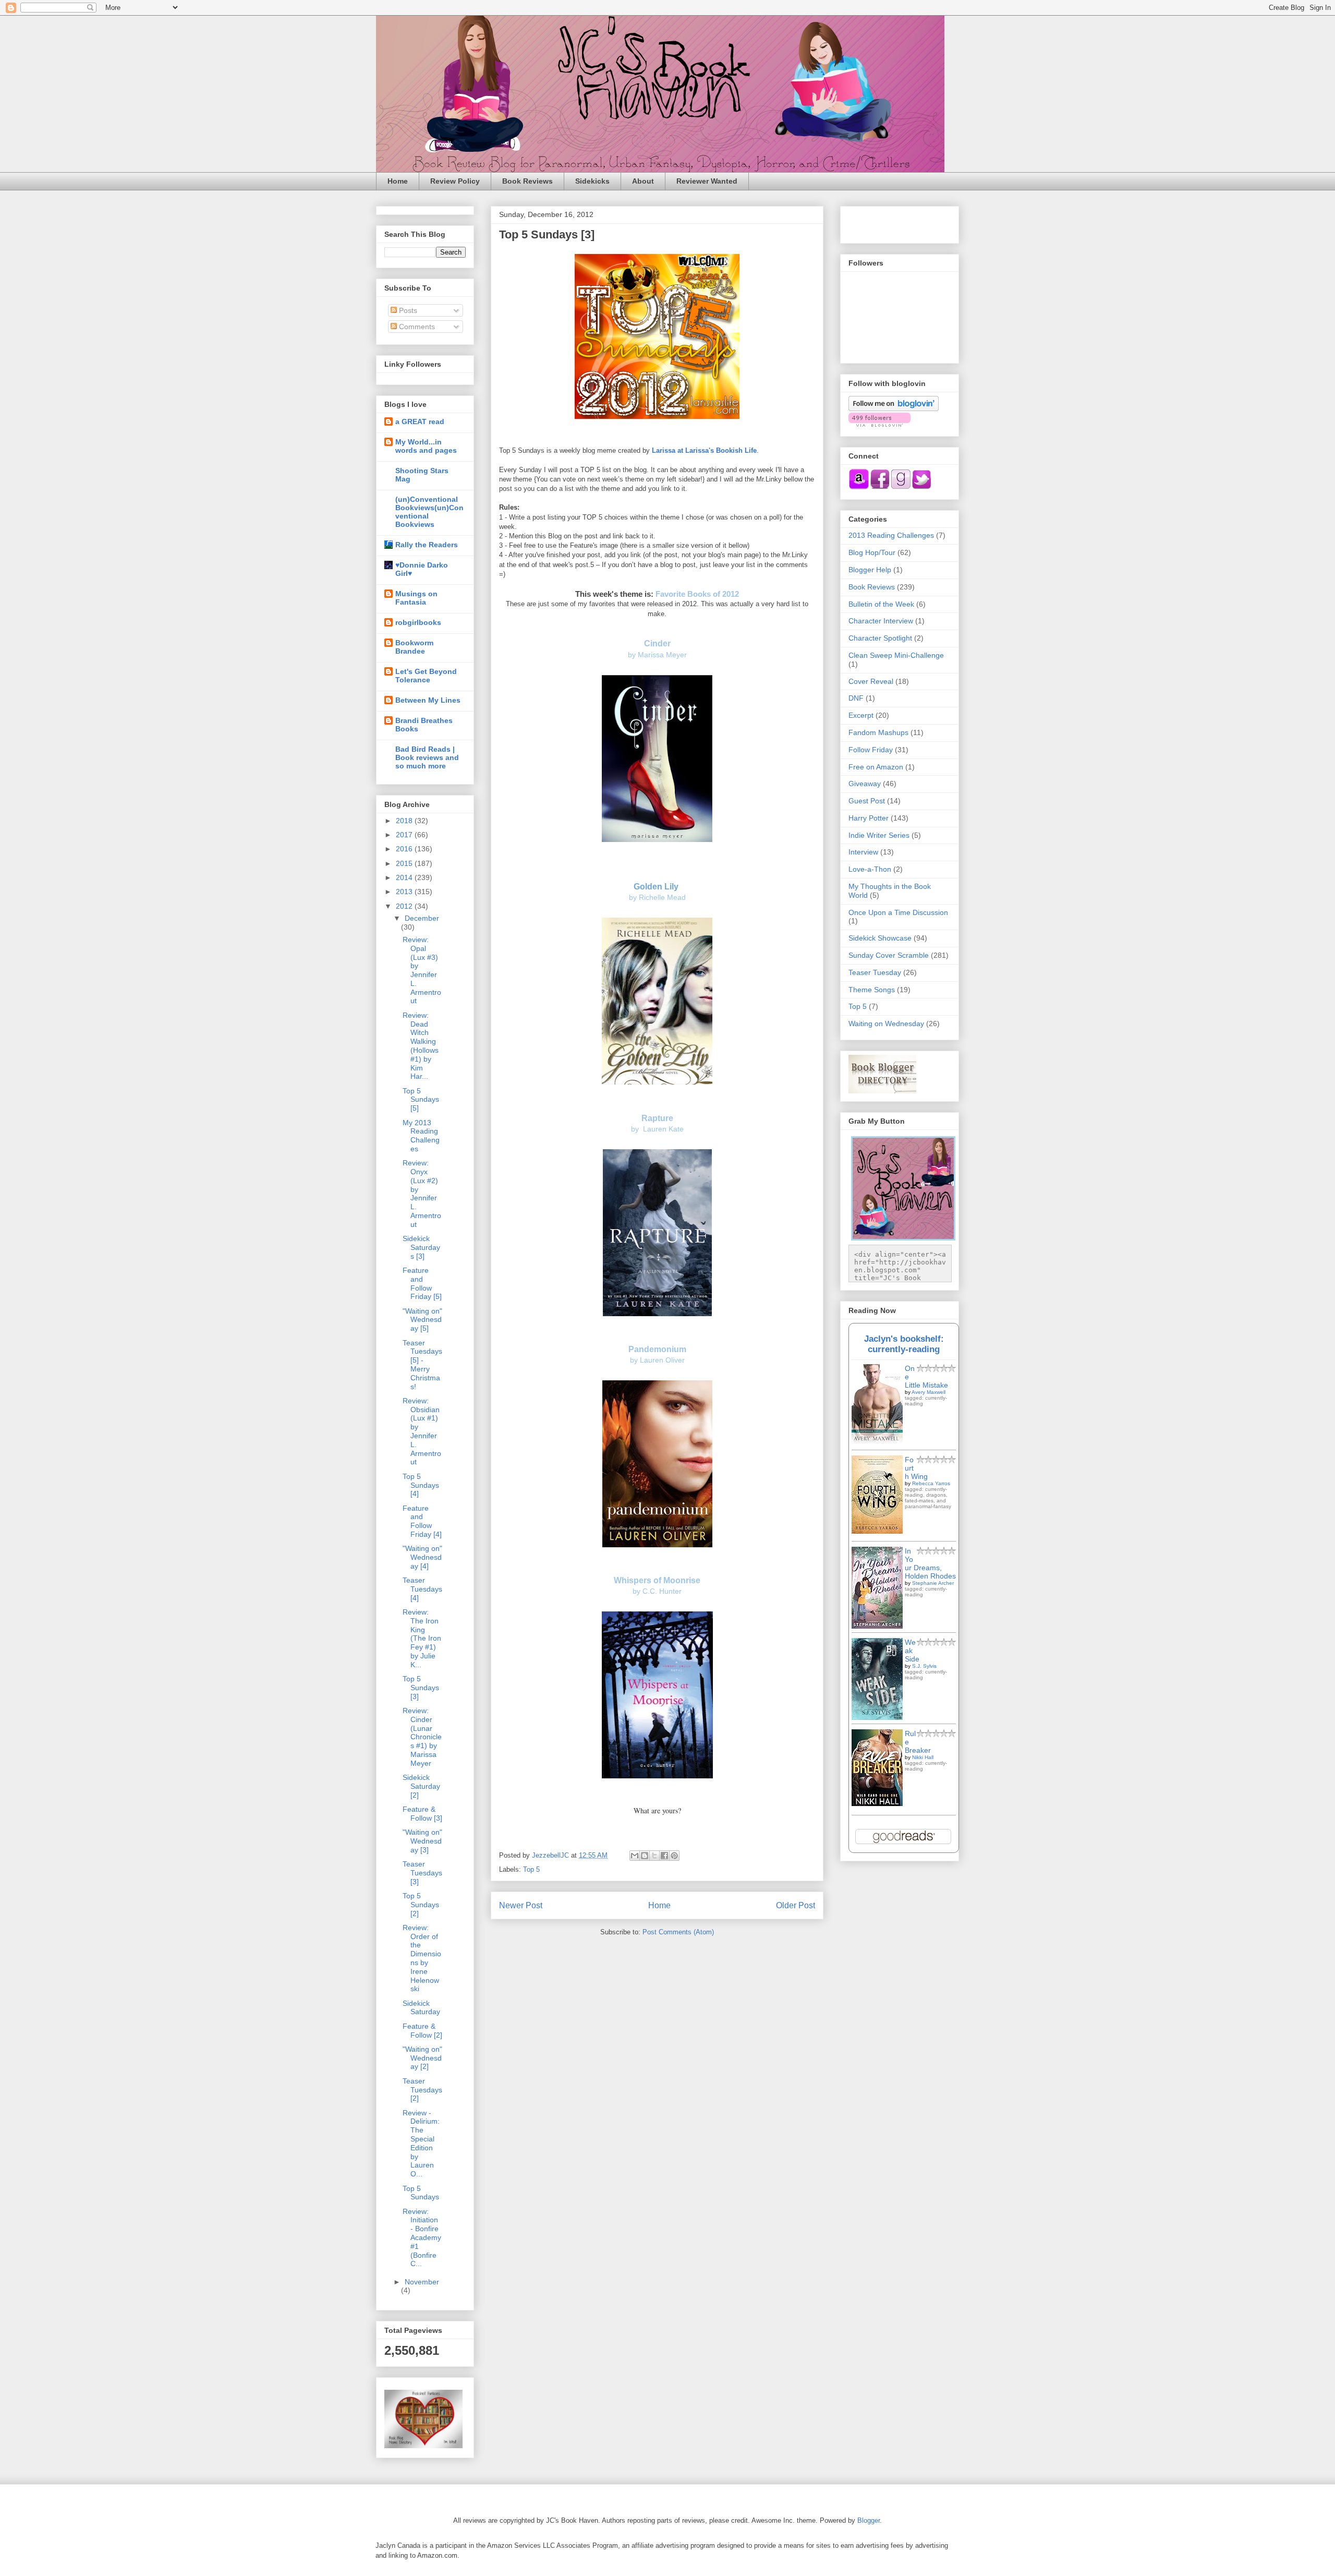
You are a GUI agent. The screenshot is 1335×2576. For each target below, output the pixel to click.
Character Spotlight (880, 638)
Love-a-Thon (870, 869)
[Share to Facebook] (664, 1856)
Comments (416, 327)
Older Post (796, 1905)
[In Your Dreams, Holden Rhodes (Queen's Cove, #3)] (877, 1626)
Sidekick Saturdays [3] (421, 1247)
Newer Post (521, 1905)
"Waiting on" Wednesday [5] (422, 1320)
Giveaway (865, 784)
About (643, 181)
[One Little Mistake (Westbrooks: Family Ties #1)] (877, 1441)
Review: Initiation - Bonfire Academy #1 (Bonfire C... (422, 2238)
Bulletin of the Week (881, 604)
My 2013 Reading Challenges (421, 1136)
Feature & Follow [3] (422, 1814)
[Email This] (635, 1856)
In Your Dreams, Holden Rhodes (930, 1563)
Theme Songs (872, 990)
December (422, 918)
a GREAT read (420, 422)
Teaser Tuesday (875, 972)
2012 (405, 906)
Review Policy (455, 181)
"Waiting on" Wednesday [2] (422, 2058)
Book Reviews (527, 181)
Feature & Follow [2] (422, 2031)
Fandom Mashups (878, 732)
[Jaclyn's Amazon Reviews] (859, 487)
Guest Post (867, 801)
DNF (856, 698)
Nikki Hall (923, 1757)
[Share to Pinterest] (674, 1856)
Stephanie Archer (933, 1583)
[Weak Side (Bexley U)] (877, 1717)
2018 (405, 821)
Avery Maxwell (929, 1392)
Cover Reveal (871, 681)
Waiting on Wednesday (886, 1024)
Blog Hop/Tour (872, 552)
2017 (405, 835)
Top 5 (531, 1869)
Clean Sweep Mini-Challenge (896, 655)
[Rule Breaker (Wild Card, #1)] (877, 1803)
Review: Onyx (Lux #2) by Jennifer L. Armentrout (422, 1194)
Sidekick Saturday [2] (421, 1786)
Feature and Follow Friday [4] (422, 1521)
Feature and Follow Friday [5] (422, 1283)
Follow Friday (871, 750)
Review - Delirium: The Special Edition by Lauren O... (421, 2144)
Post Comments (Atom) (678, 1932)
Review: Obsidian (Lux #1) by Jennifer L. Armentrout (422, 1431)
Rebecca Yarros (931, 1483)
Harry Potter (869, 818)
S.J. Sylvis (924, 1666)
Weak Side (912, 1651)
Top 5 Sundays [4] (421, 1485)
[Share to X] (654, 1856)
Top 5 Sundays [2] (421, 1905)
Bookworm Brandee (414, 647)
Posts (407, 310)
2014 (405, 877)
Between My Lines (428, 700)
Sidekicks (592, 181)
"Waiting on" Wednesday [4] (422, 1557)
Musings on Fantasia (416, 598)
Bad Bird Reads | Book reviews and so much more (427, 757)
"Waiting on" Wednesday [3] (422, 1841)
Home (398, 181)
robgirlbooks (418, 622)
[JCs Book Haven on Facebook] (880, 487)
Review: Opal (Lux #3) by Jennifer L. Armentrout (422, 970)
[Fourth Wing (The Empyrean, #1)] (877, 1531)
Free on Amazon (876, 767)
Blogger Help (870, 570)
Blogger (869, 2520)
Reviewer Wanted (707, 181)
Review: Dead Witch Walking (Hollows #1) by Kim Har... (421, 1046)
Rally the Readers (427, 545)
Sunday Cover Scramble (889, 955)
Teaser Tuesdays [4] (422, 1589)
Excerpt (861, 715)
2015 (405, 863)
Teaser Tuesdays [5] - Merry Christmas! (422, 1365)
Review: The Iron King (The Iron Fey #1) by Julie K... (422, 1638)
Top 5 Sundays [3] (421, 1688)
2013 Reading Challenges (891, 535)
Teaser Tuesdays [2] (422, 2090)
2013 (405, 892)
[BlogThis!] (645, 1856)
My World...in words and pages (426, 446)
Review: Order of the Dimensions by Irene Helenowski (422, 1958)
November (422, 2282)
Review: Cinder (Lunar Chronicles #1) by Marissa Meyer (422, 1737)
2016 (405, 849)
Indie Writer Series (879, 835)
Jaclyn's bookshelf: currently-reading (904, 1344)
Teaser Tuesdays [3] (422, 1873)
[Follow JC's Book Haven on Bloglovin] (894, 408)
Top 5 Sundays (421, 2193)
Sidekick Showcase (880, 938)
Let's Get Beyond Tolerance (426, 676)
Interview (863, 852)
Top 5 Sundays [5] (421, 1100)
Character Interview (881, 621)
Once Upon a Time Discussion (898, 912)
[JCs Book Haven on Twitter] (921, 487)
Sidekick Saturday (421, 2008)
